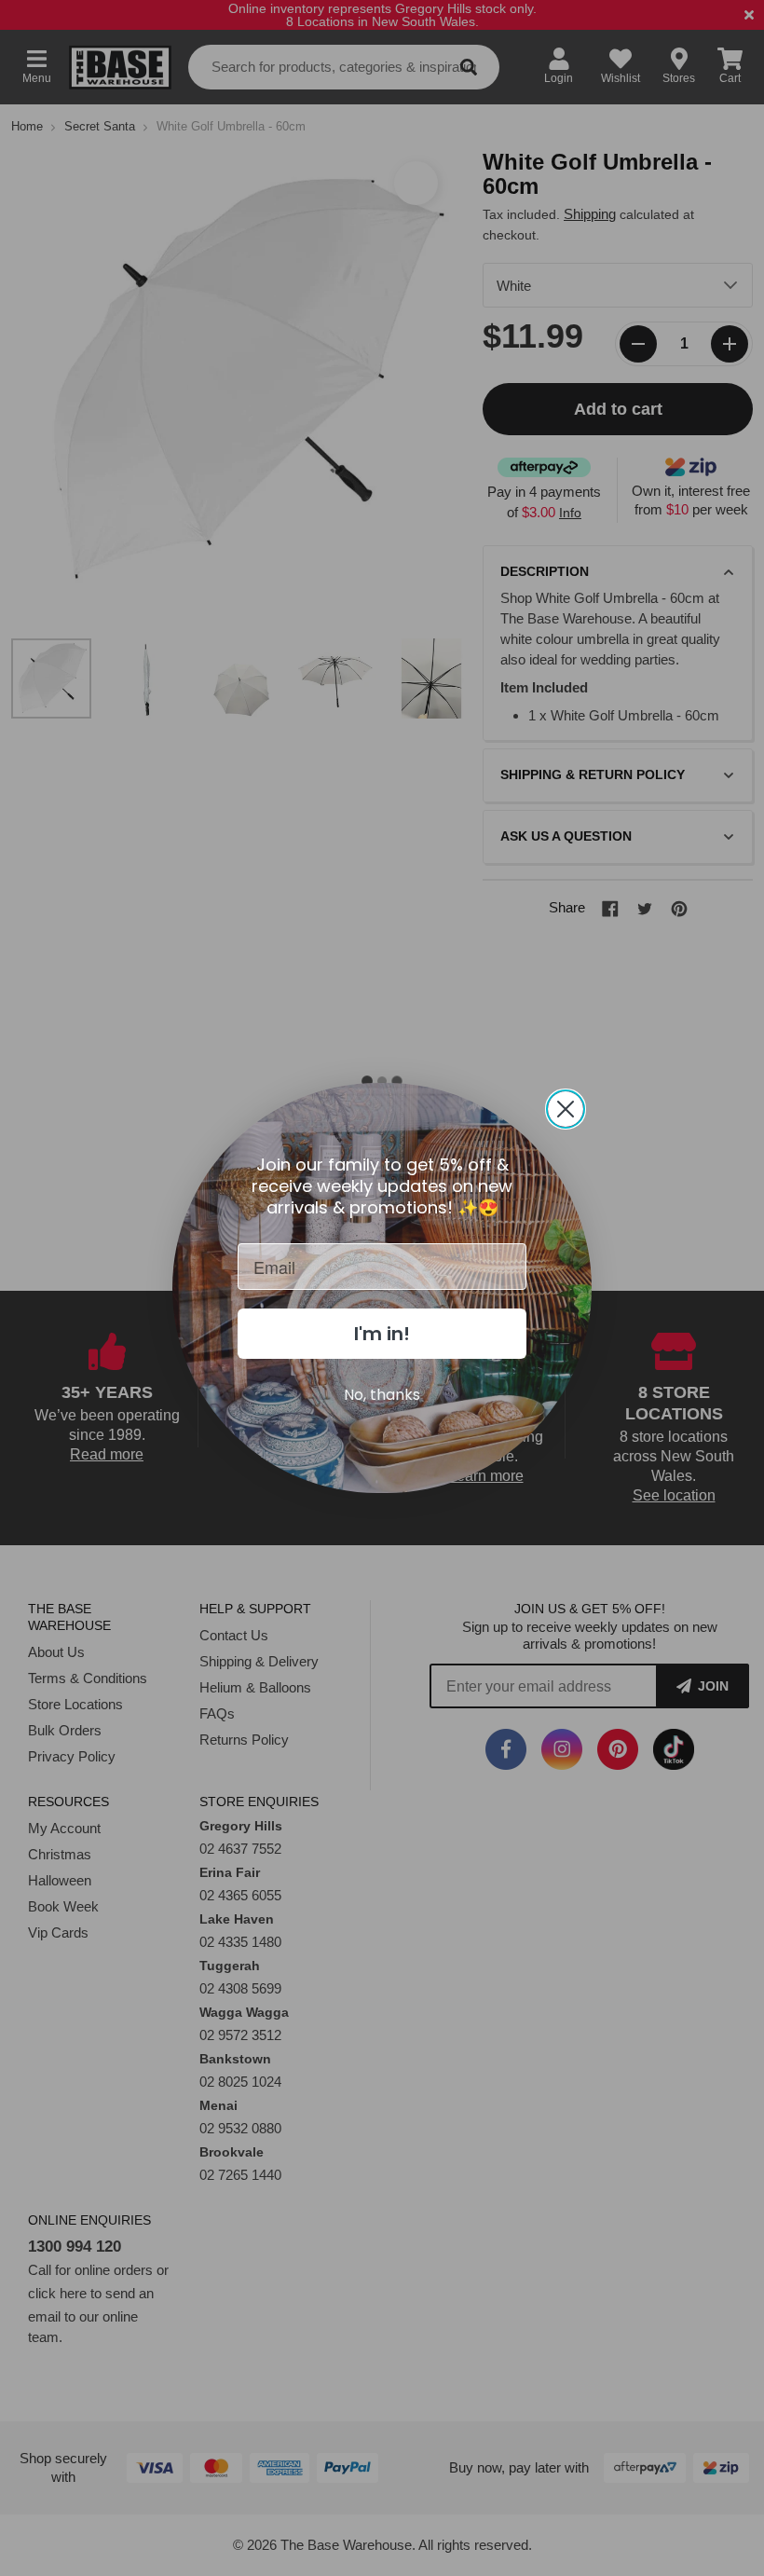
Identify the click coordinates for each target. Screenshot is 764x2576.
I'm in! (382, 1334)
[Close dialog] (566, 1109)
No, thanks (382, 1395)
